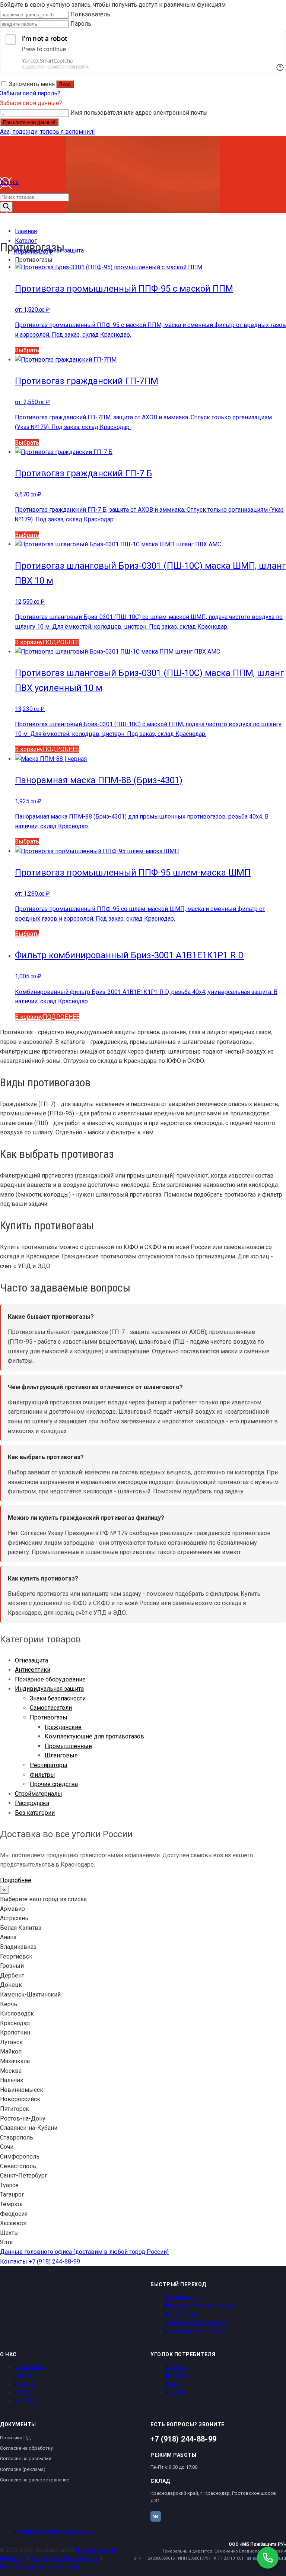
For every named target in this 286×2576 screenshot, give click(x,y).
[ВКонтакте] (156, 2516)
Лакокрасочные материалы (199, 2306)
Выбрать (27, 350)
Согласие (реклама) (23, 2469)
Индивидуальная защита (49, 1689)
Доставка (177, 2376)
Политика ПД (15, 2438)
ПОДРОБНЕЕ (61, 642)
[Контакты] (6, 222)
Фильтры (42, 1775)
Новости (25, 2384)
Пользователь (90, 14)
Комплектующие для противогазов (94, 1736)
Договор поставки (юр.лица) (64, 2558)
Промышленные (68, 1746)
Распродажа (32, 1803)
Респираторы (49, 1765)
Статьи (24, 2392)
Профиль (177, 2367)
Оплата (174, 2384)
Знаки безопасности (58, 1698)
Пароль (81, 24)
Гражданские (63, 1727)
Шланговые (61, 1755)
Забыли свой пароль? (30, 93)
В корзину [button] (29, 642)
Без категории (35, 1813)
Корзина (176, 2392)
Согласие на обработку (26, 2448)
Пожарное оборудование (50, 1679)
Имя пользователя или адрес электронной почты (139, 113)
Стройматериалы (39, 1794)
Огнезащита (31, 1660)
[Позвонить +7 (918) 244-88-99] (268, 2558)
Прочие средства (54, 1784)
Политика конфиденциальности (54, 2531)
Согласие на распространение (35, 2480)
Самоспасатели (51, 1708)
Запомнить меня (32, 84)
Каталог (25, 2376)
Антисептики (33, 1670)
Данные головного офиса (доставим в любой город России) (84, 2252)
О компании (29, 2367)
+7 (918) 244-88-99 (54, 2261)
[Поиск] (6, 207)
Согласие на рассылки (26, 2459)
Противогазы (49, 1717)
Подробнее (16, 1880)
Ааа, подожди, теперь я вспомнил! (47, 132)
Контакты (14, 2261)
